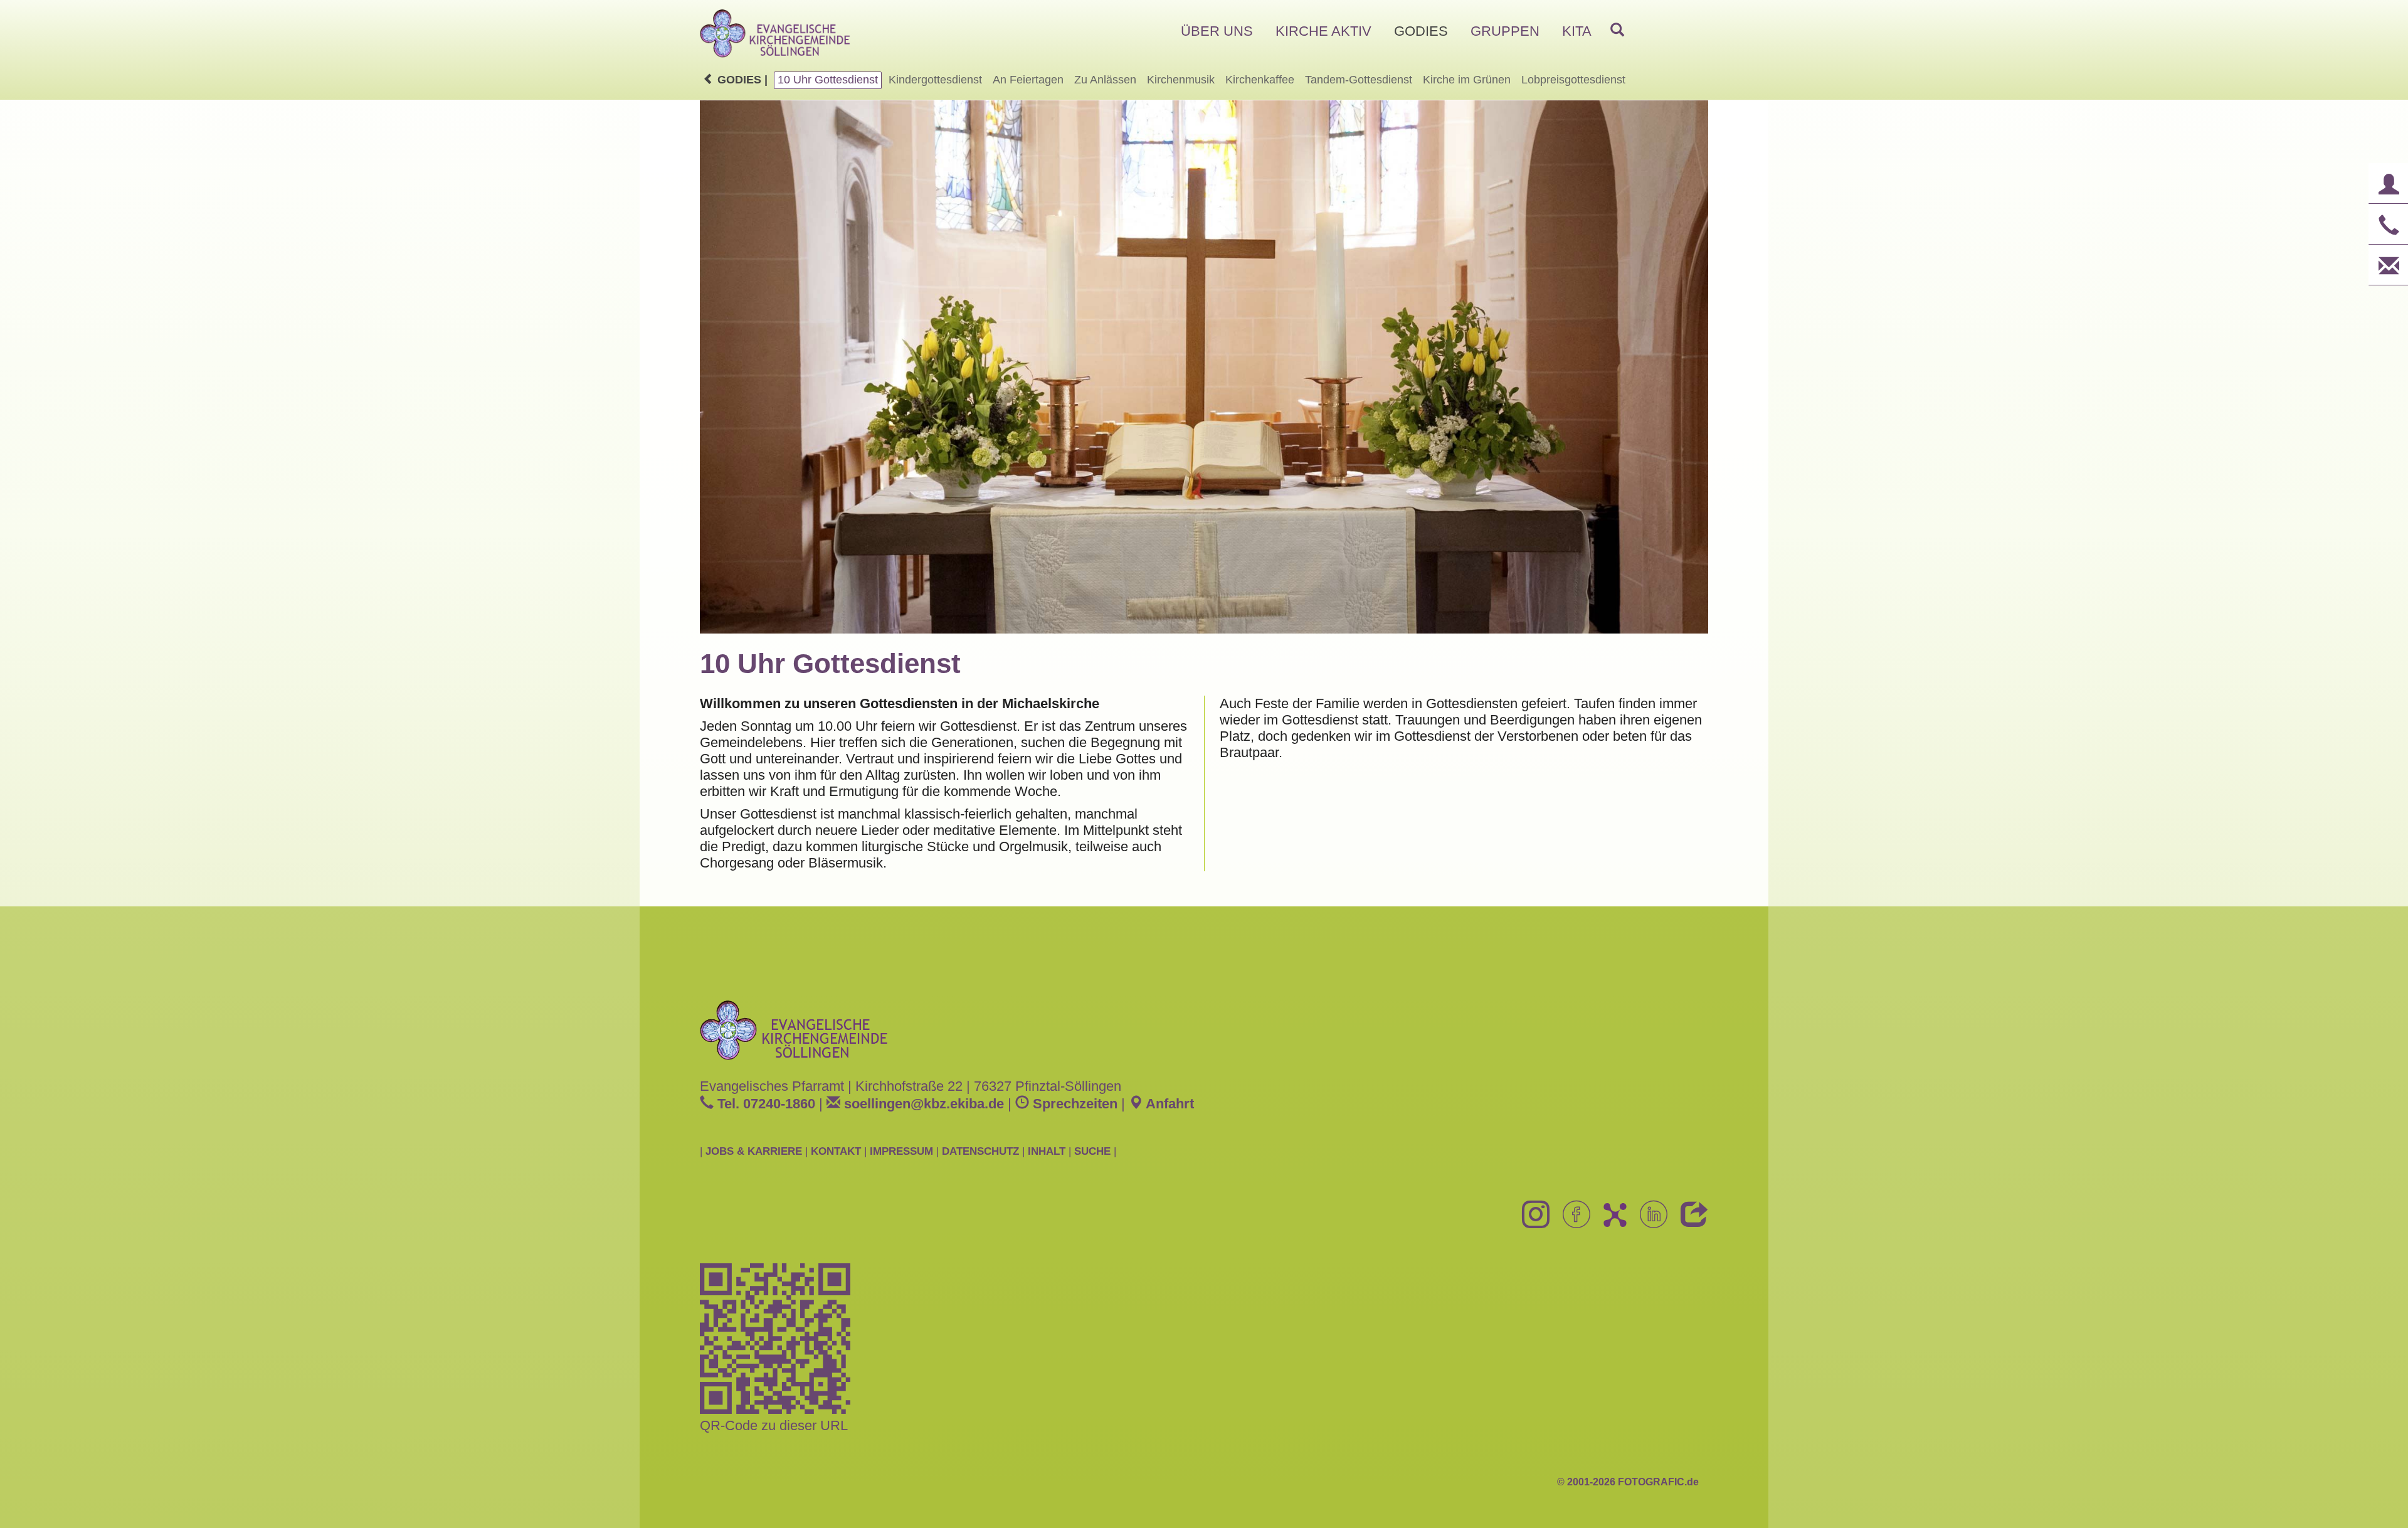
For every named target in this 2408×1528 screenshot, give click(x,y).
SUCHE (1092, 1151)
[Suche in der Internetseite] (1617, 31)
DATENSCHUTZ (980, 1151)
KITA (1577, 31)
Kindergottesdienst (935, 80)
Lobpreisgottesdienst (1573, 80)
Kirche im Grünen (1467, 80)
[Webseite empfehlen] (1690, 1222)
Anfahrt (1168, 1104)
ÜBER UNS (1217, 31)
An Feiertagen (1028, 80)
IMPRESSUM (901, 1151)
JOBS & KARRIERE (754, 1151)
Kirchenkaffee (1260, 80)
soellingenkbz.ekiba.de (922, 1104)
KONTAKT (836, 1151)
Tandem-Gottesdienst (1359, 80)
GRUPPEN (1505, 31)
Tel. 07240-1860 (764, 1104)
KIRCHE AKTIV (1323, 31)
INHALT (1047, 1151)
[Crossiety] (1610, 1222)
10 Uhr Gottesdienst (828, 80)
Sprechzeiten (1073, 1104)
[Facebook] (1572, 1222)
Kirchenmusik (1181, 80)
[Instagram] (1531, 1222)
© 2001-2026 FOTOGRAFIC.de (1628, 1482)
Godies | (741, 80)
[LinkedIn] (1649, 1222)
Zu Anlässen (1105, 80)
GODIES (1421, 31)
